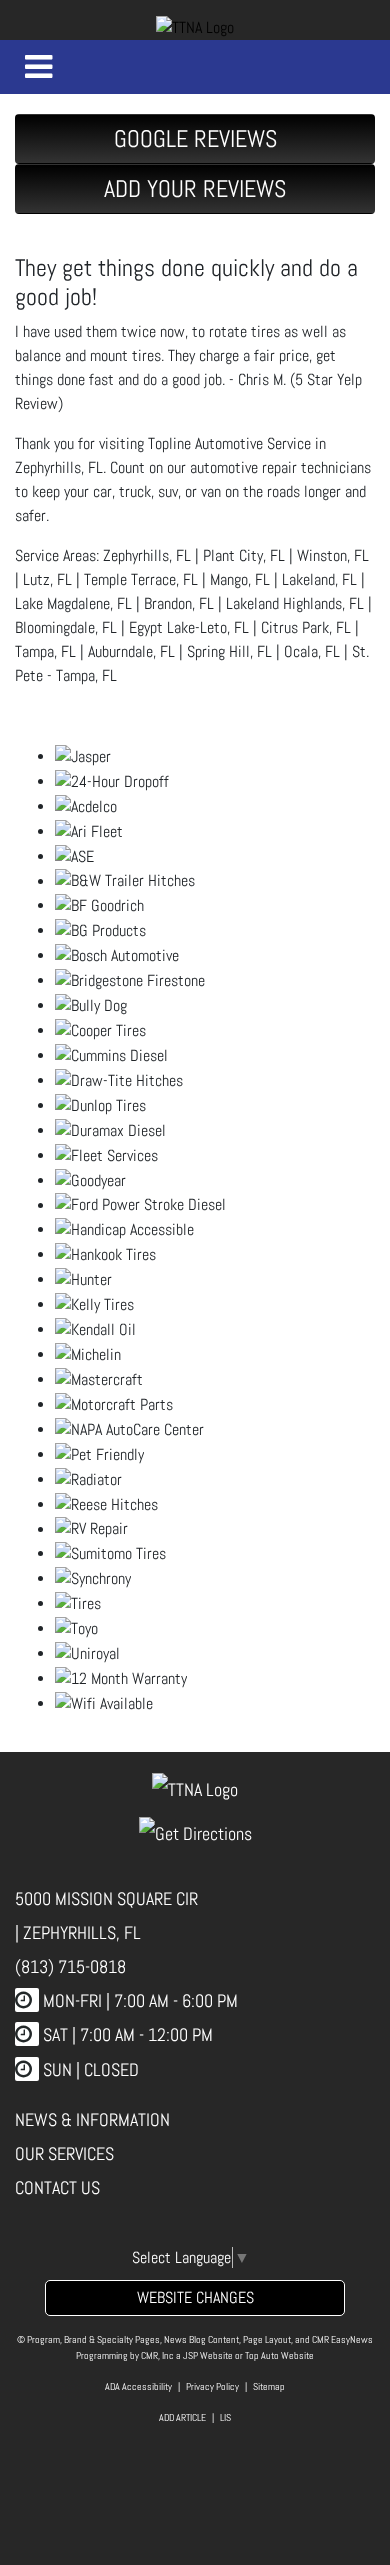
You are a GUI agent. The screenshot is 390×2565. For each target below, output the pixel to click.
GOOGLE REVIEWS (195, 138)
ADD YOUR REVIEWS (195, 188)
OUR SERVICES (64, 2153)
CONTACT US (57, 2187)
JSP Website (208, 2355)
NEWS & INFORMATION (92, 2119)
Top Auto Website (279, 2355)
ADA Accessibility (138, 2386)
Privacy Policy (212, 2386)
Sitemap (269, 2386)
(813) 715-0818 (70, 1966)
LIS (225, 2417)
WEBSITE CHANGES (195, 2297)
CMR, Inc (157, 2355)
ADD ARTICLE (182, 2417)
